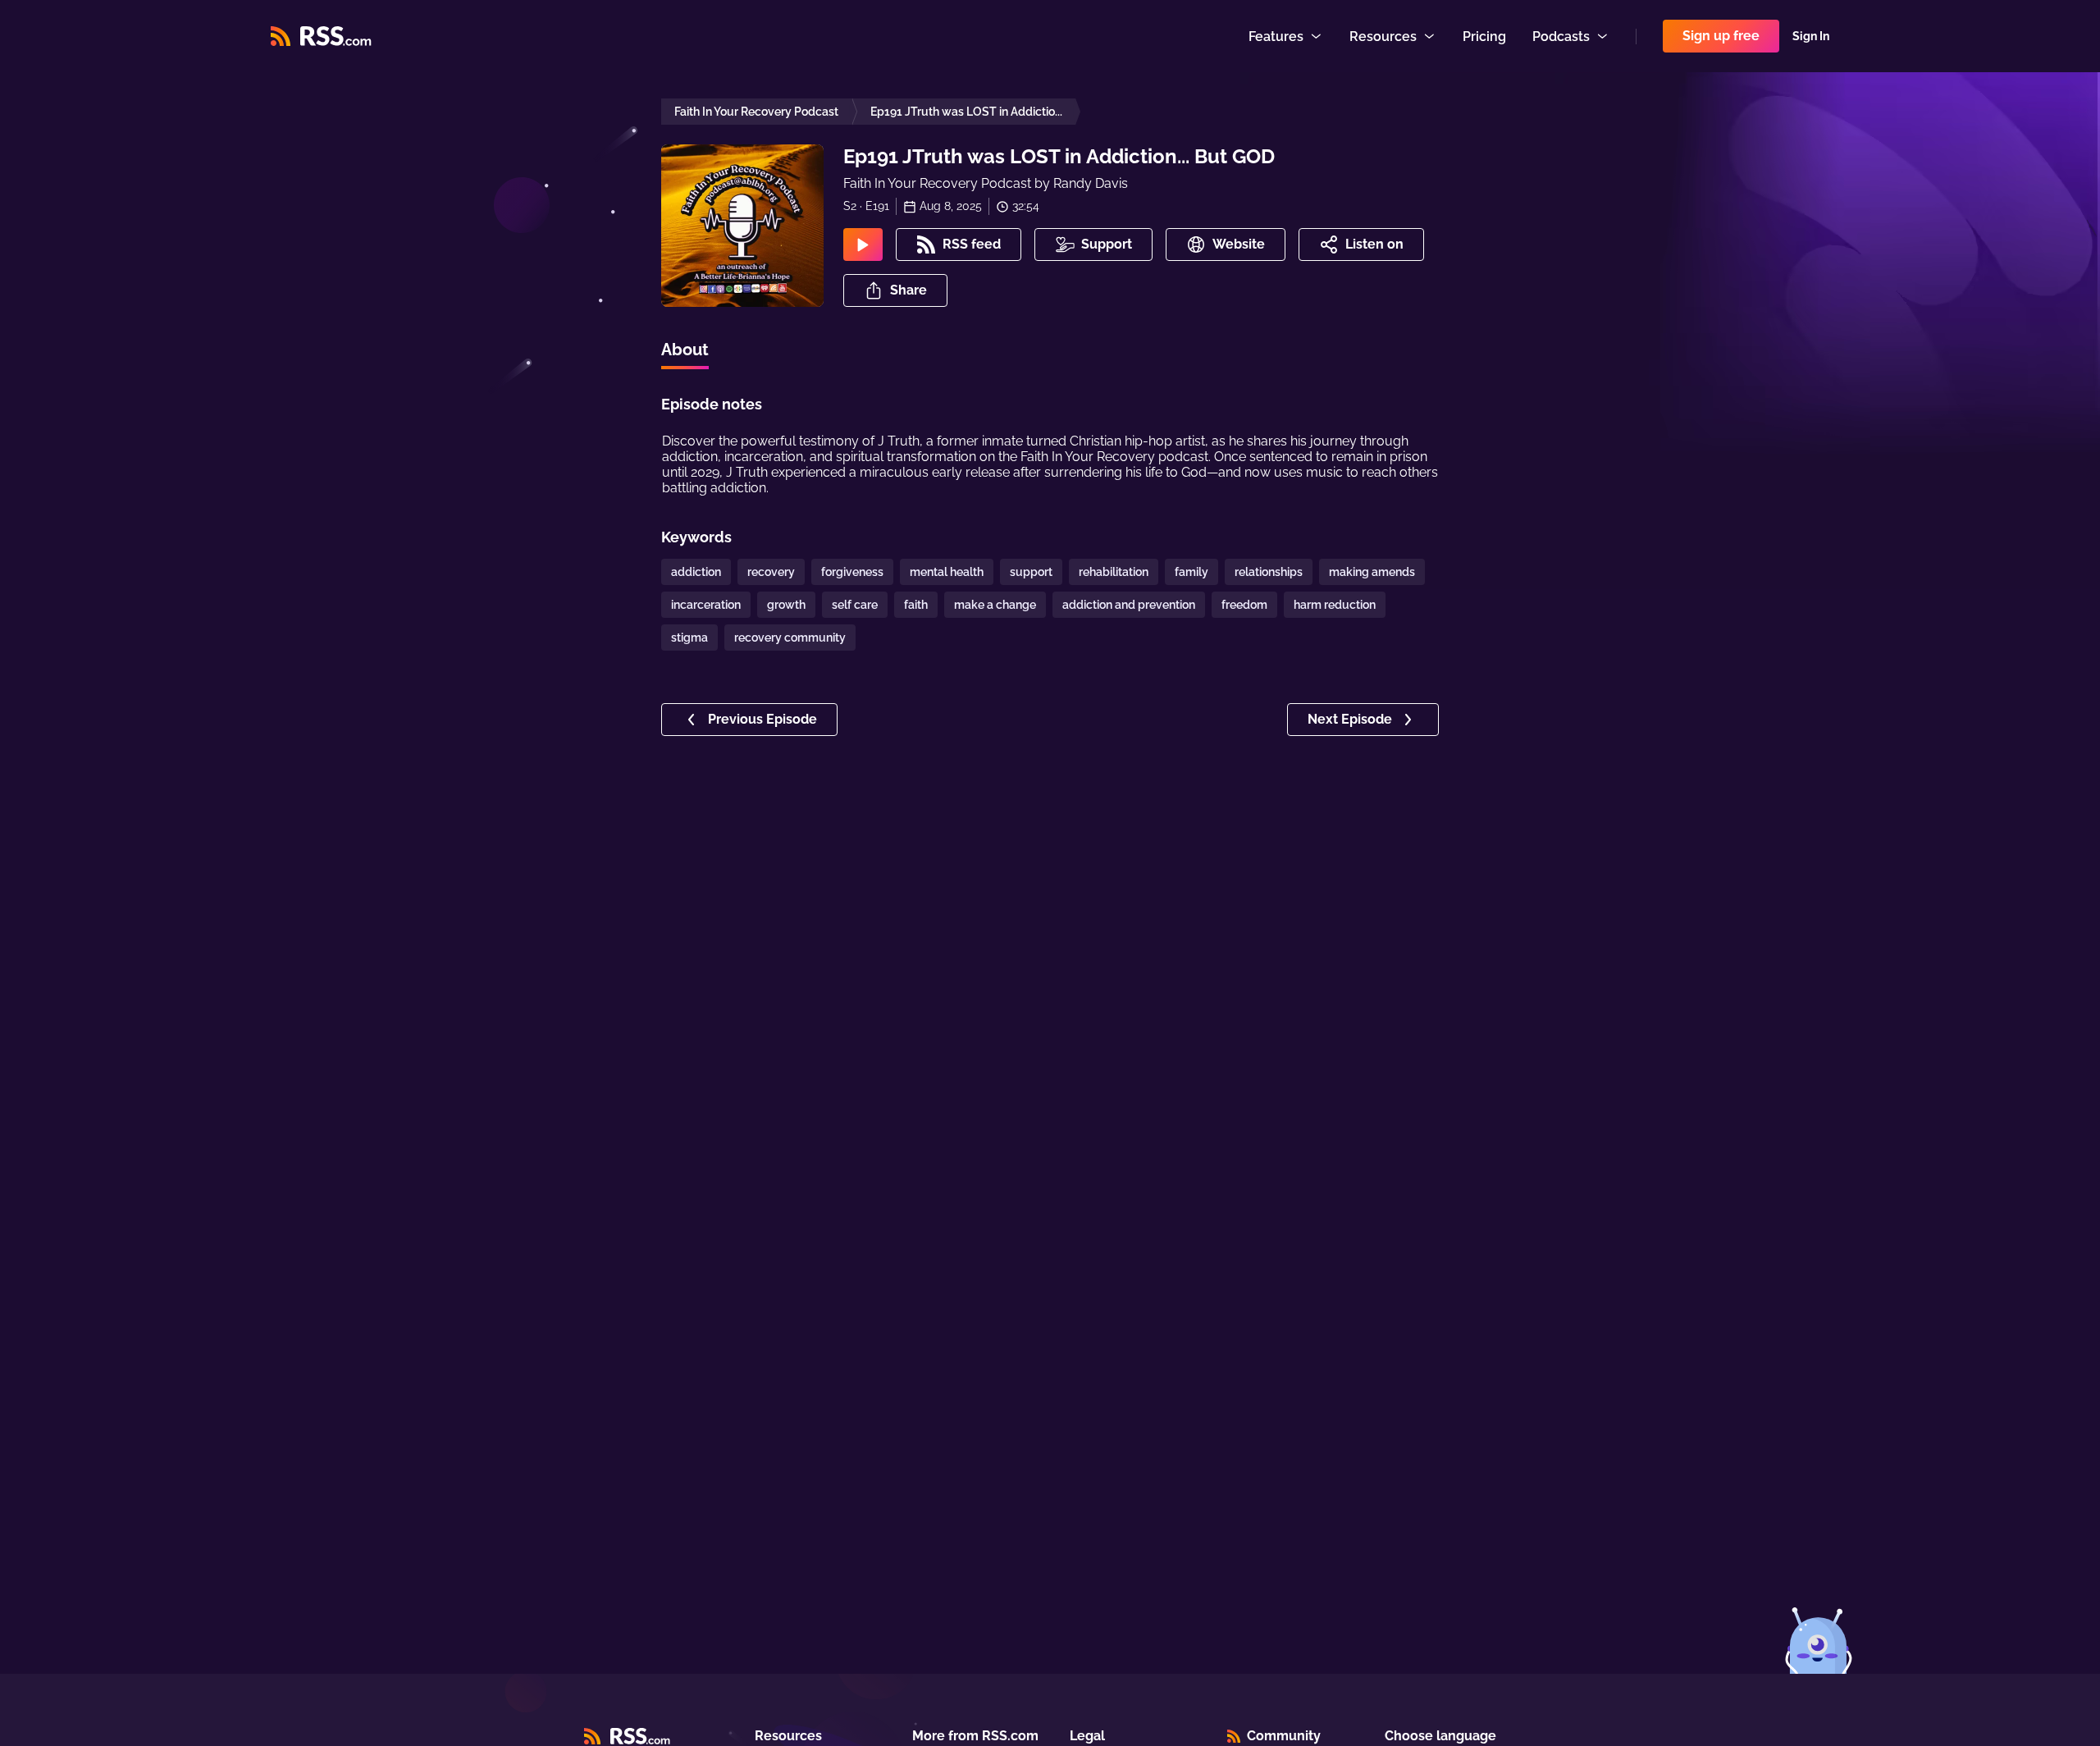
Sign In (1811, 36)
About (685, 350)
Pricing (1484, 37)
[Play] (863, 245)
